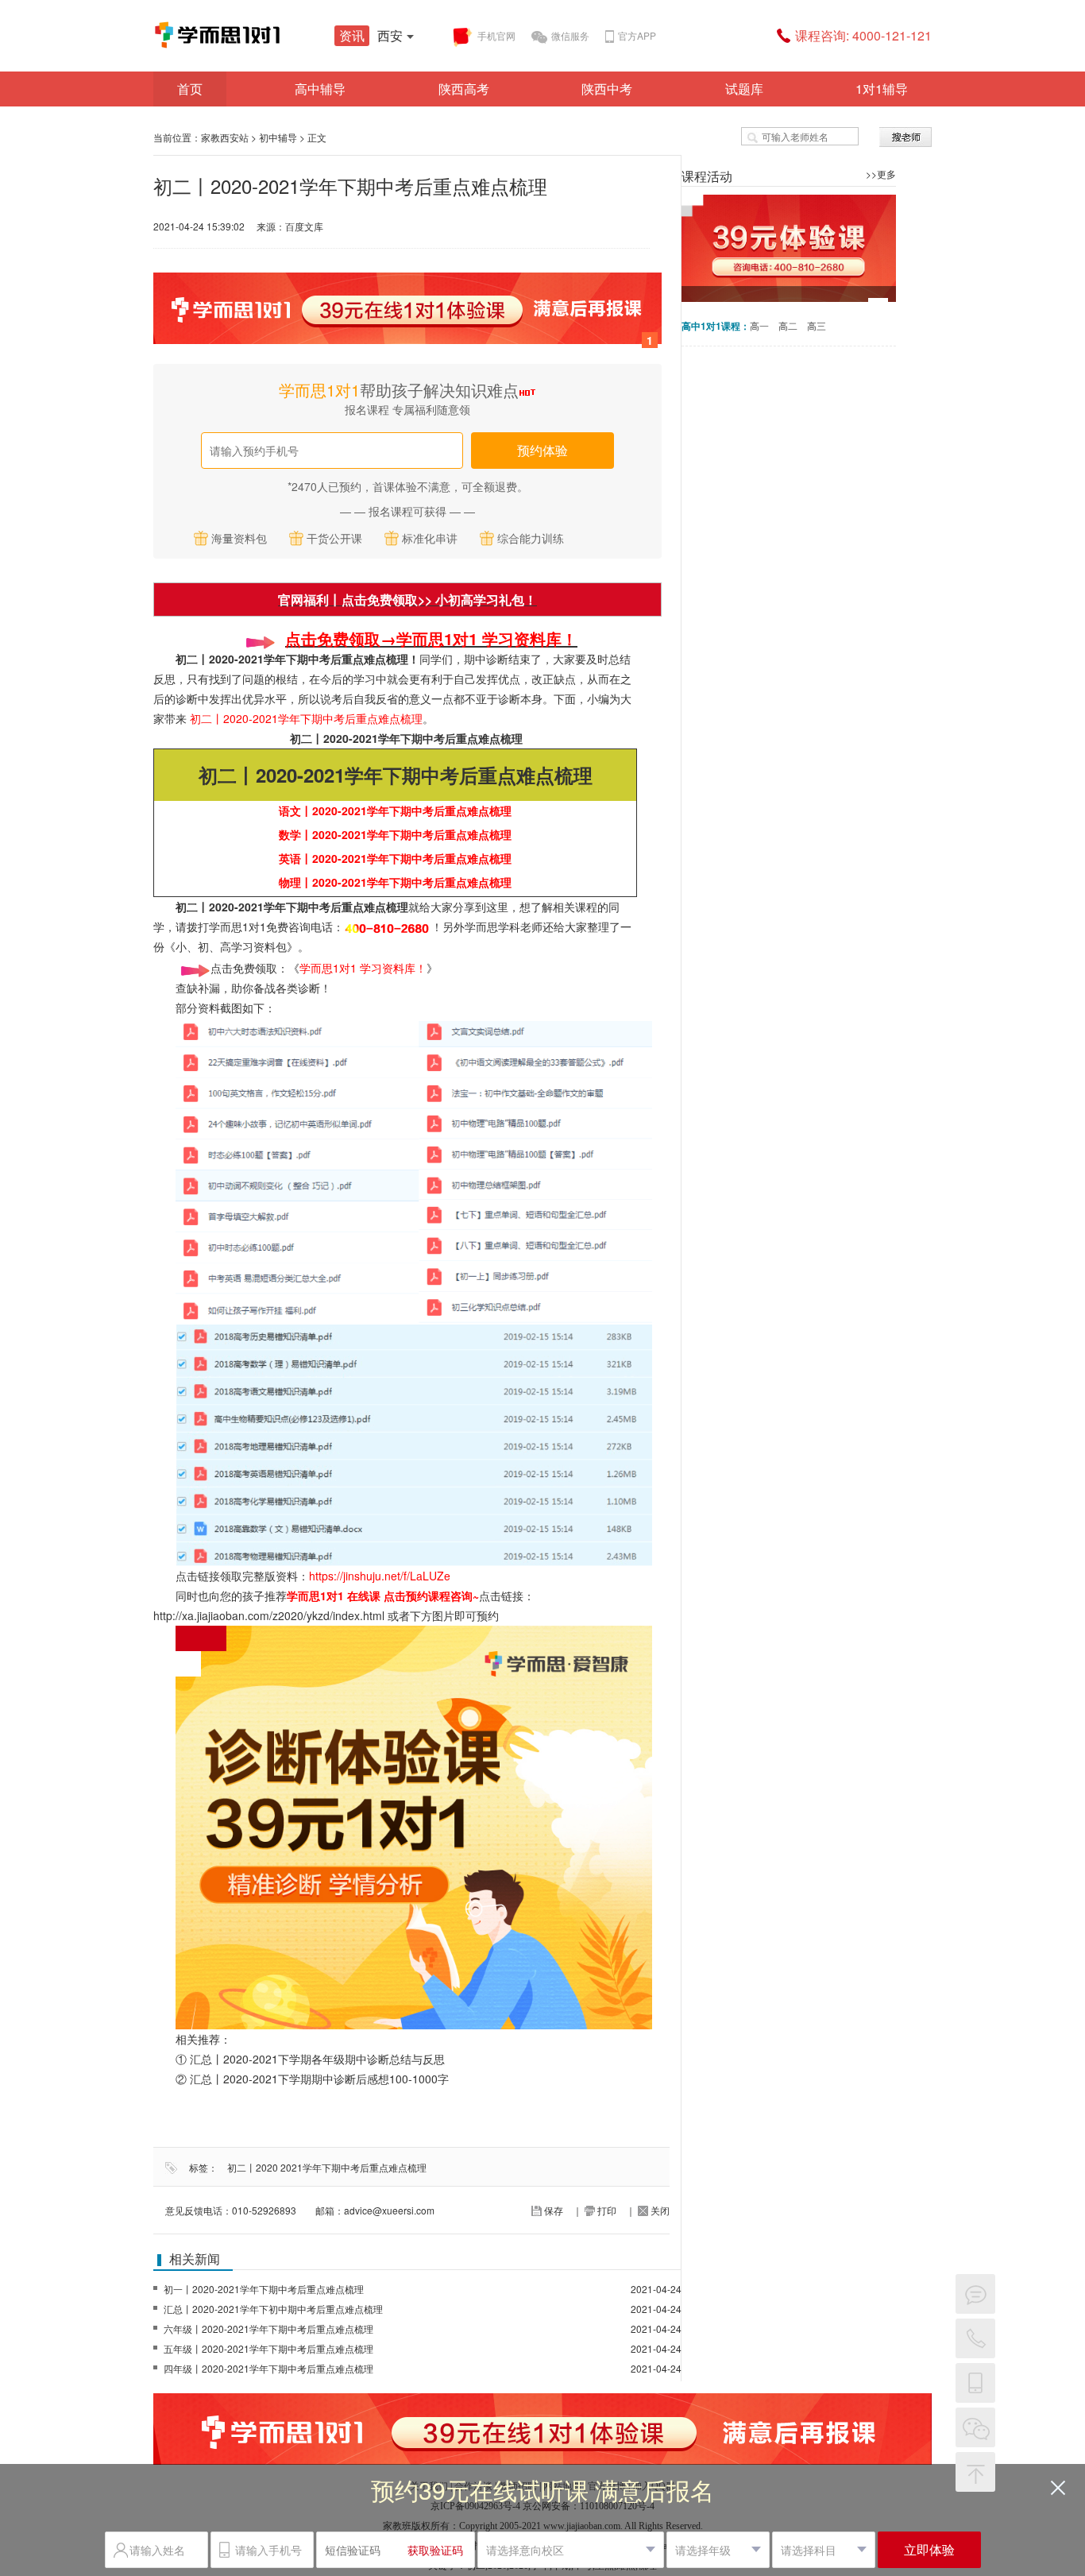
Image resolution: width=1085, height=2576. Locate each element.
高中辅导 (320, 89)
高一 (759, 325)
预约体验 (542, 450)
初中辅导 (278, 137)
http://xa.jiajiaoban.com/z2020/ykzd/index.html (269, 1615)
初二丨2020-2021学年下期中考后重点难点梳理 (406, 738)
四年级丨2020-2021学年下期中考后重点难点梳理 (268, 2368)
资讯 (352, 35)
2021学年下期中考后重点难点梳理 (353, 2167)
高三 (817, 325)
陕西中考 (607, 89)
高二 (788, 325)
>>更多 (881, 174)
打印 (606, 2210)
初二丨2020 (253, 2167)
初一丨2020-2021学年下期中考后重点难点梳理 (264, 2289)
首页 (190, 89)
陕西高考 (464, 89)
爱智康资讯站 (272, 35)
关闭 (659, 2210)
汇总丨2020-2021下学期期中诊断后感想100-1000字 (319, 2079)
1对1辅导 (882, 89)
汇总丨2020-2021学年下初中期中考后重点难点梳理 (273, 2309)
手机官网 (496, 35)
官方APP (637, 35)
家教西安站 (225, 137)
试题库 (744, 89)
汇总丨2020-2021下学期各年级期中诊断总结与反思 (317, 2059)
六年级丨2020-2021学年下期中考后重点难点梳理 (268, 2328)
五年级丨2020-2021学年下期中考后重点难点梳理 (268, 2348)
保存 (552, 2210)
